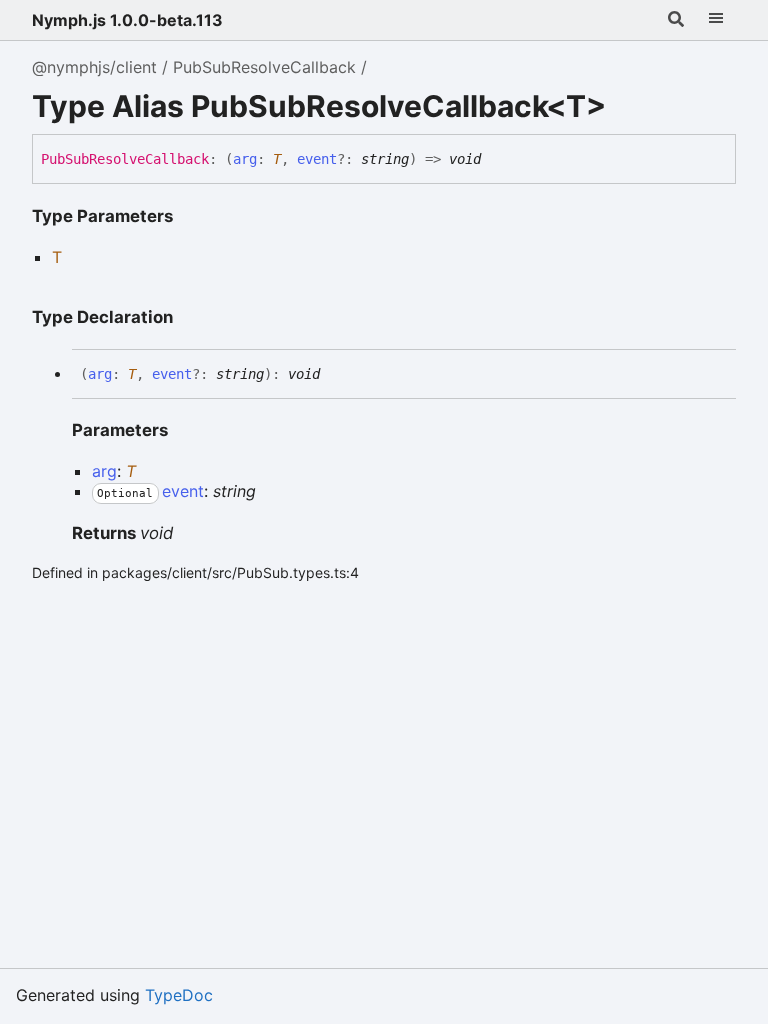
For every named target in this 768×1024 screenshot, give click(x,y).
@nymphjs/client (94, 67)
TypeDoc (179, 995)
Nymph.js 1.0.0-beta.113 (127, 20)
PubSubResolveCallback (264, 67)
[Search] (676, 20)
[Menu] (716, 20)
